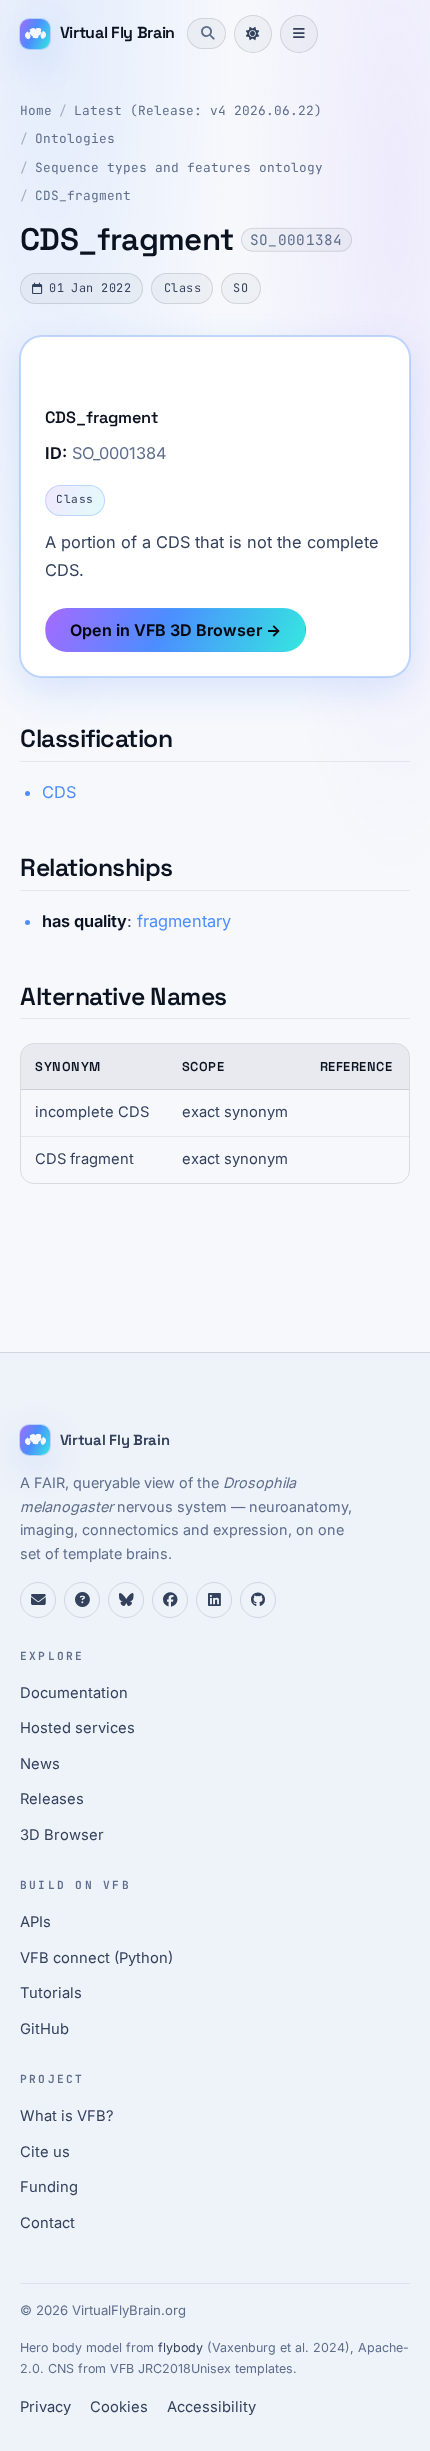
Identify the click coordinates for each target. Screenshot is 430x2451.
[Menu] (299, 34)
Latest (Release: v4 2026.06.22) (198, 110)
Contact (47, 2223)
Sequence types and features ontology (179, 167)
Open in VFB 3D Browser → (175, 630)
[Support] (38, 1600)
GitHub (44, 2029)
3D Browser (62, 1835)
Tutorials (51, 1993)
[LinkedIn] (214, 1600)
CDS (59, 792)
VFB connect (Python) (96, 1958)
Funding (49, 2187)
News (40, 1764)
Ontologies (75, 138)
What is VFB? (67, 2116)
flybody (180, 2347)
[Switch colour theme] (253, 34)
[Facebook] (170, 1600)
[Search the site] (206, 33)
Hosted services (77, 1728)
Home (36, 110)
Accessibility (211, 2407)
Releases (52, 1799)
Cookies (119, 2407)
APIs (35, 1922)
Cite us (45, 2152)
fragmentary (184, 921)
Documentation (74, 1693)
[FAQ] (82, 1600)
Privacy (45, 2407)
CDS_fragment (83, 195)
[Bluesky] (126, 1600)
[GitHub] (258, 1600)
